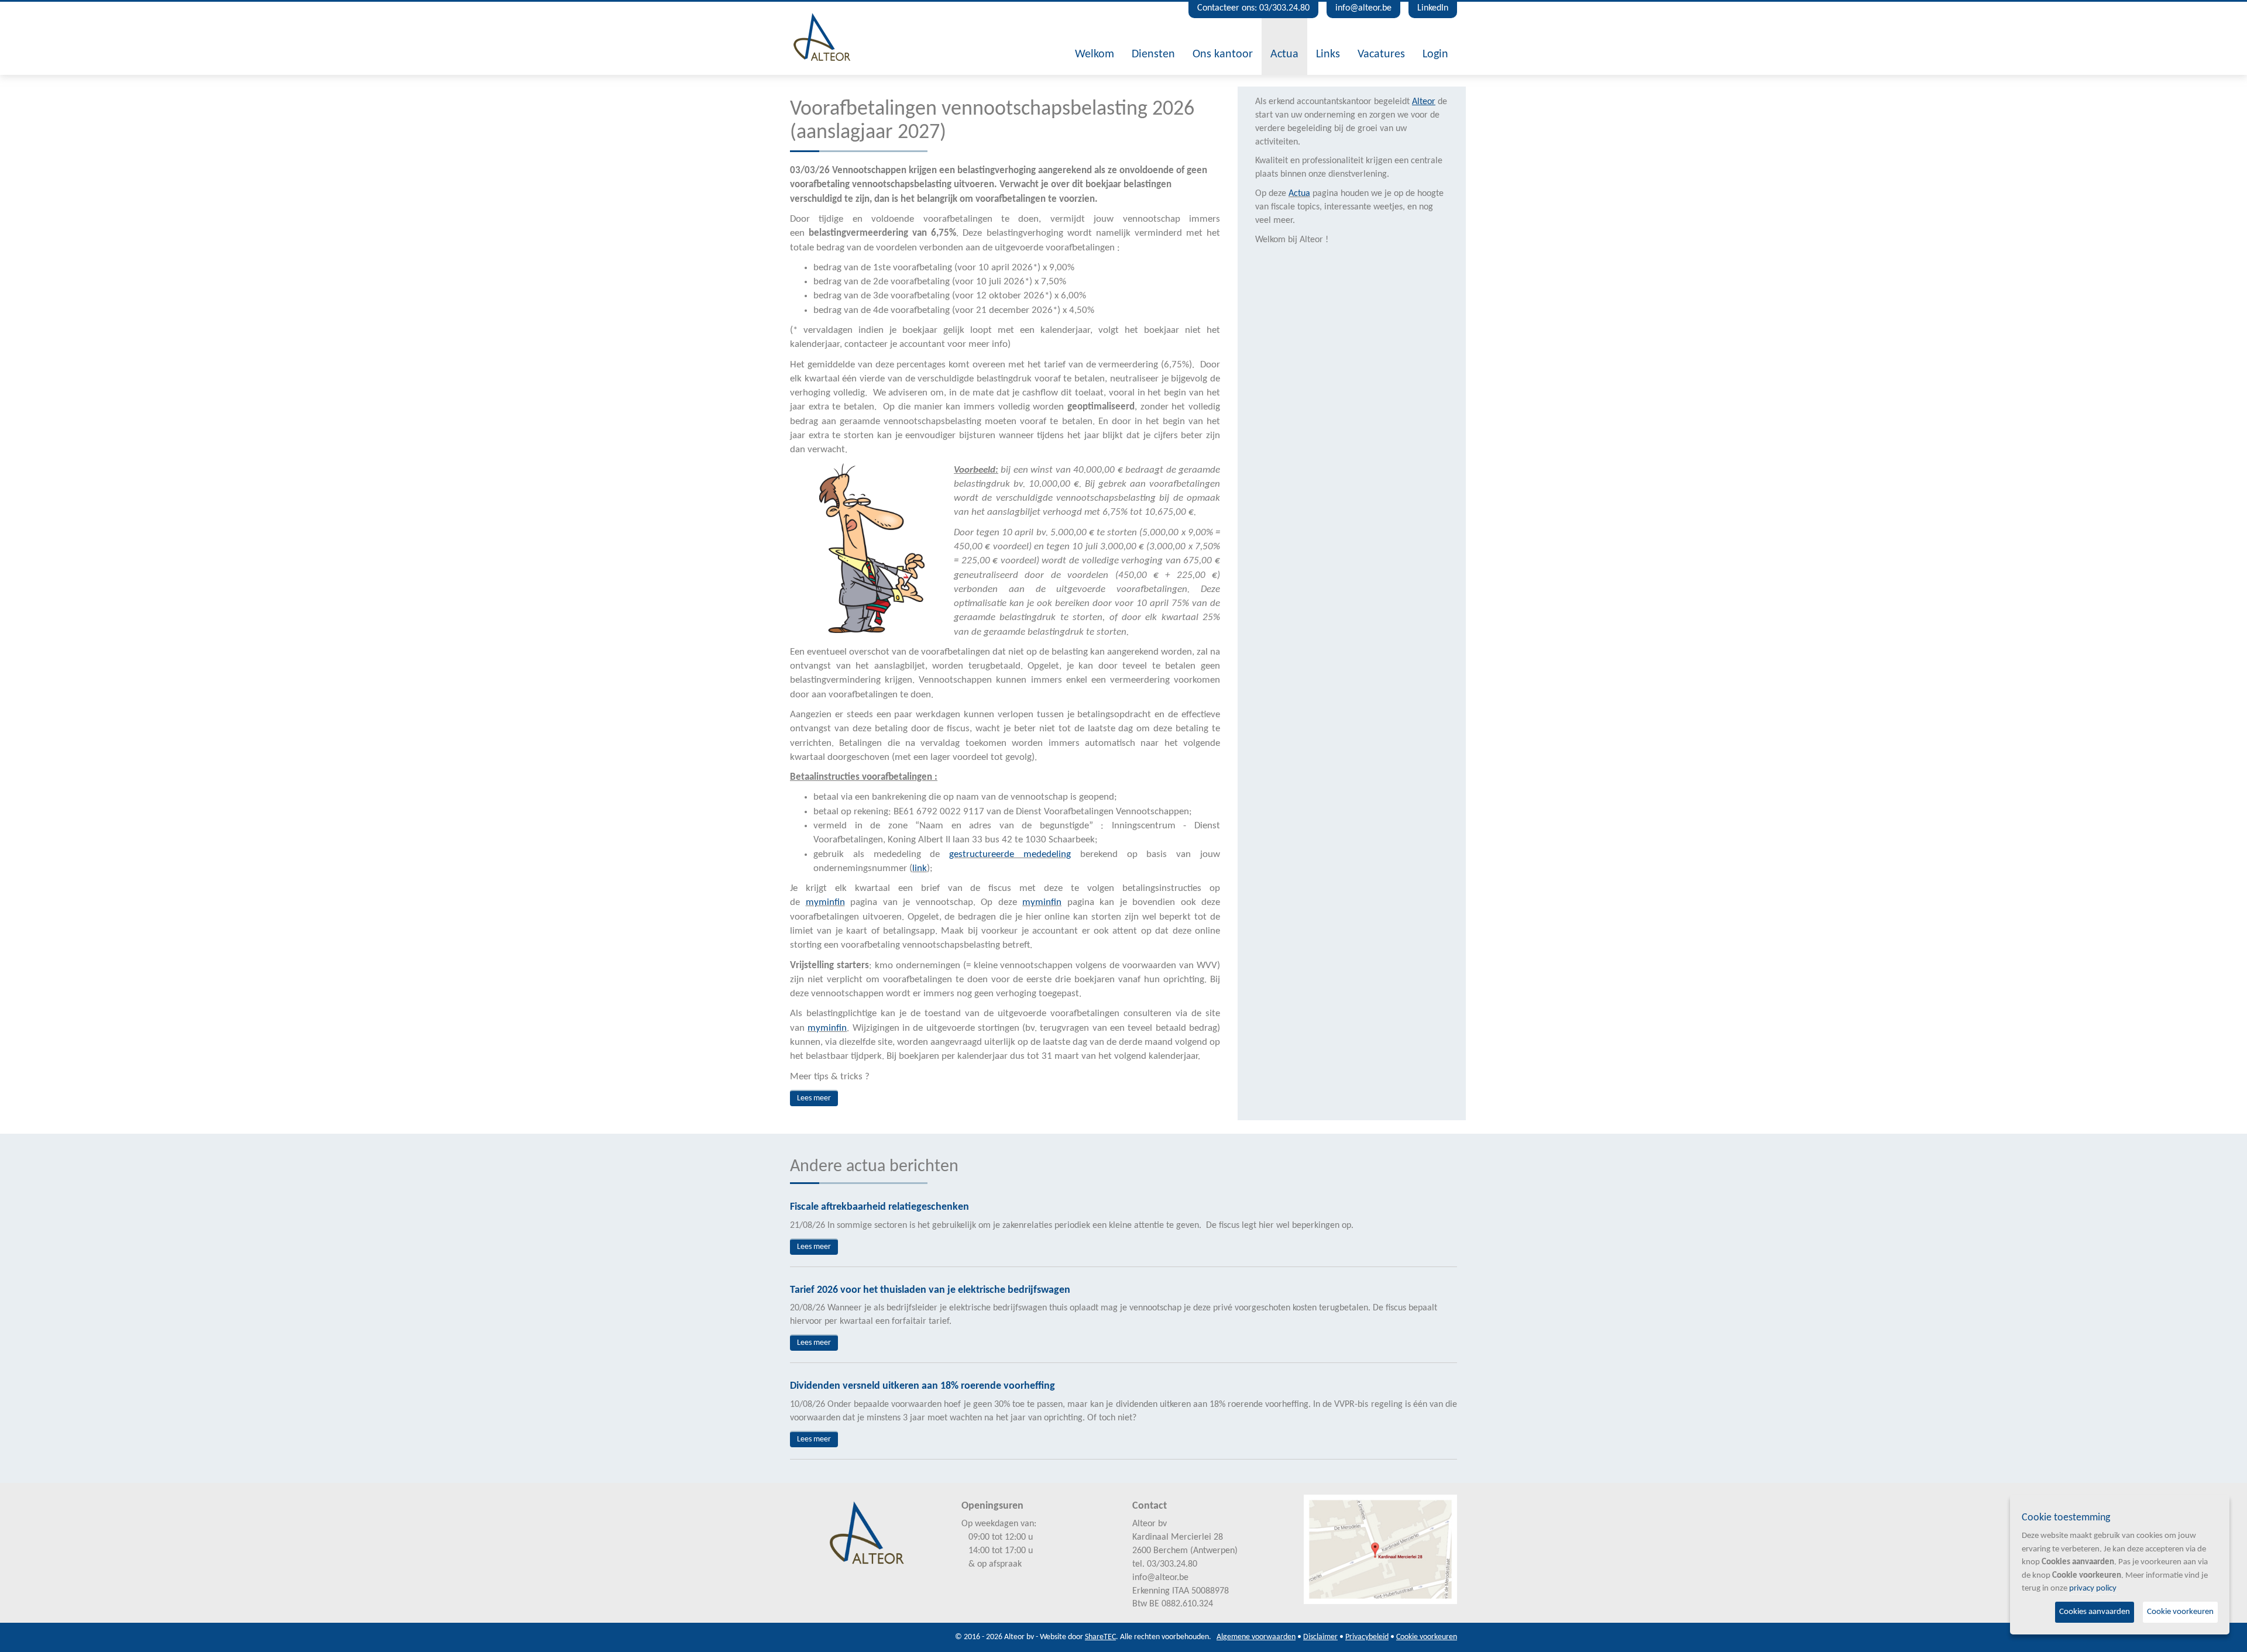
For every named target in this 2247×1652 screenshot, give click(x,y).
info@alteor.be (1363, 8)
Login (1435, 54)
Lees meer (814, 1098)
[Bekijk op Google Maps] (1381, 1550)
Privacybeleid (1367, 1637)
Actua (1284, 54)
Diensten (1153, 54)
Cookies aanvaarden (2095, 1612)
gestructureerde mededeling (1010, 854)
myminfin (825, 902)
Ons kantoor (1223, 54)
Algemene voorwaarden (1256, 1637)
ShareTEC (1100, 1637)
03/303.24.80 (1172, 1564)
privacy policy (2093, 1589)
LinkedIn (1433, 8)
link (920, 868)
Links (1328, 54)
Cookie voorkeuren (1427, 1637)
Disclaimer (1320, 1637)
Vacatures (1381, 54)
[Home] (822, 37)
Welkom (1095, 54)
